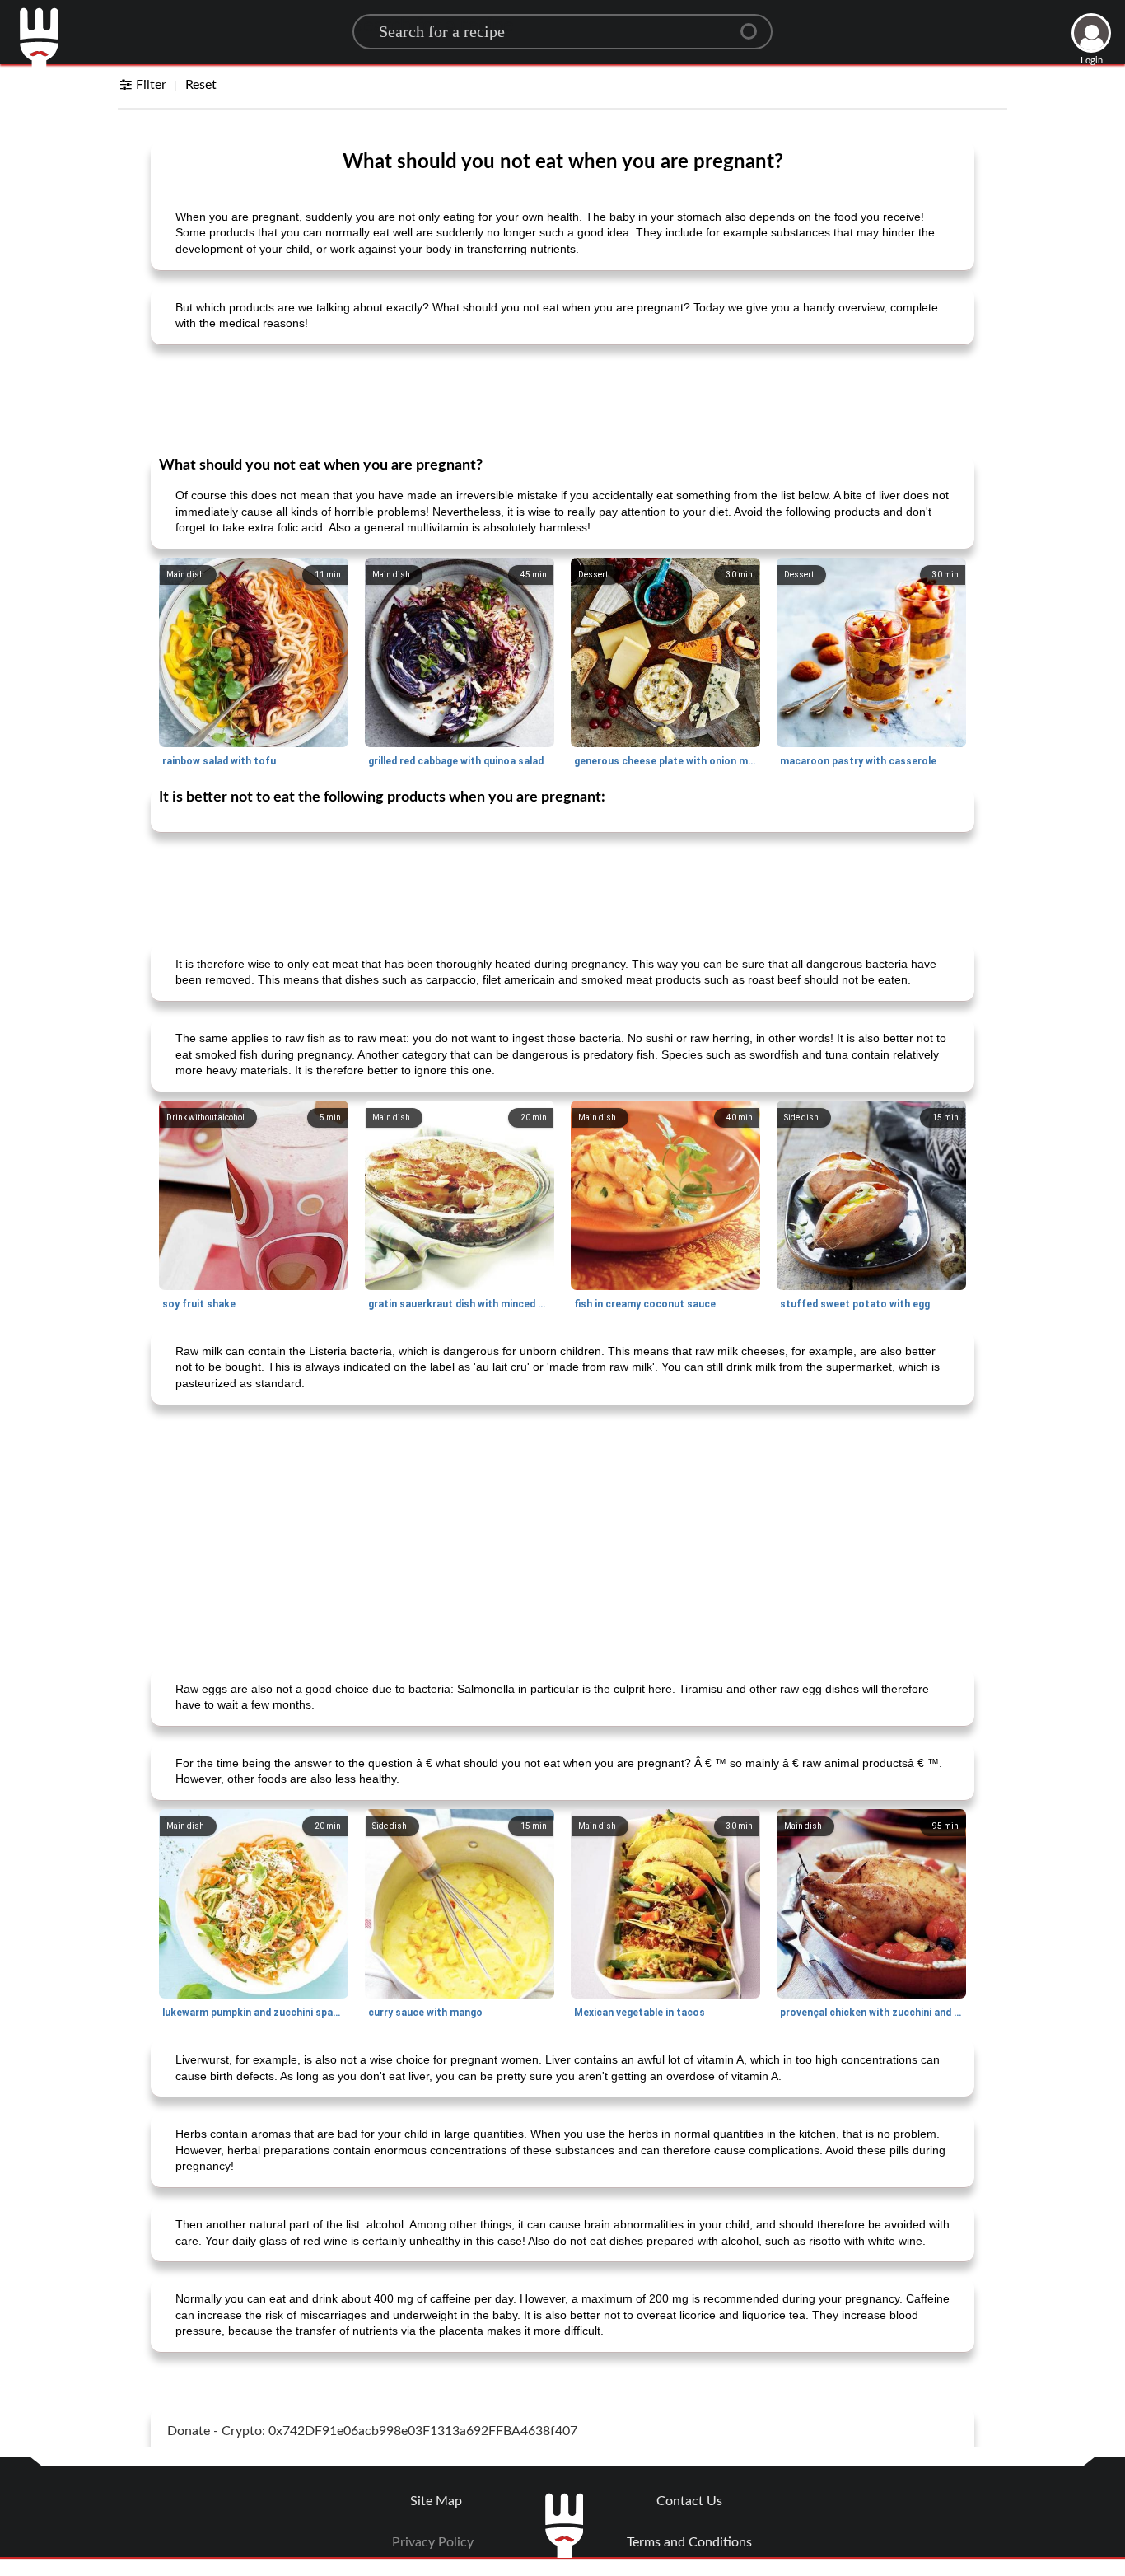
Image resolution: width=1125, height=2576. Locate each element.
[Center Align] (754, 25)
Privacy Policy (433, 2542)
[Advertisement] (562, 399)
